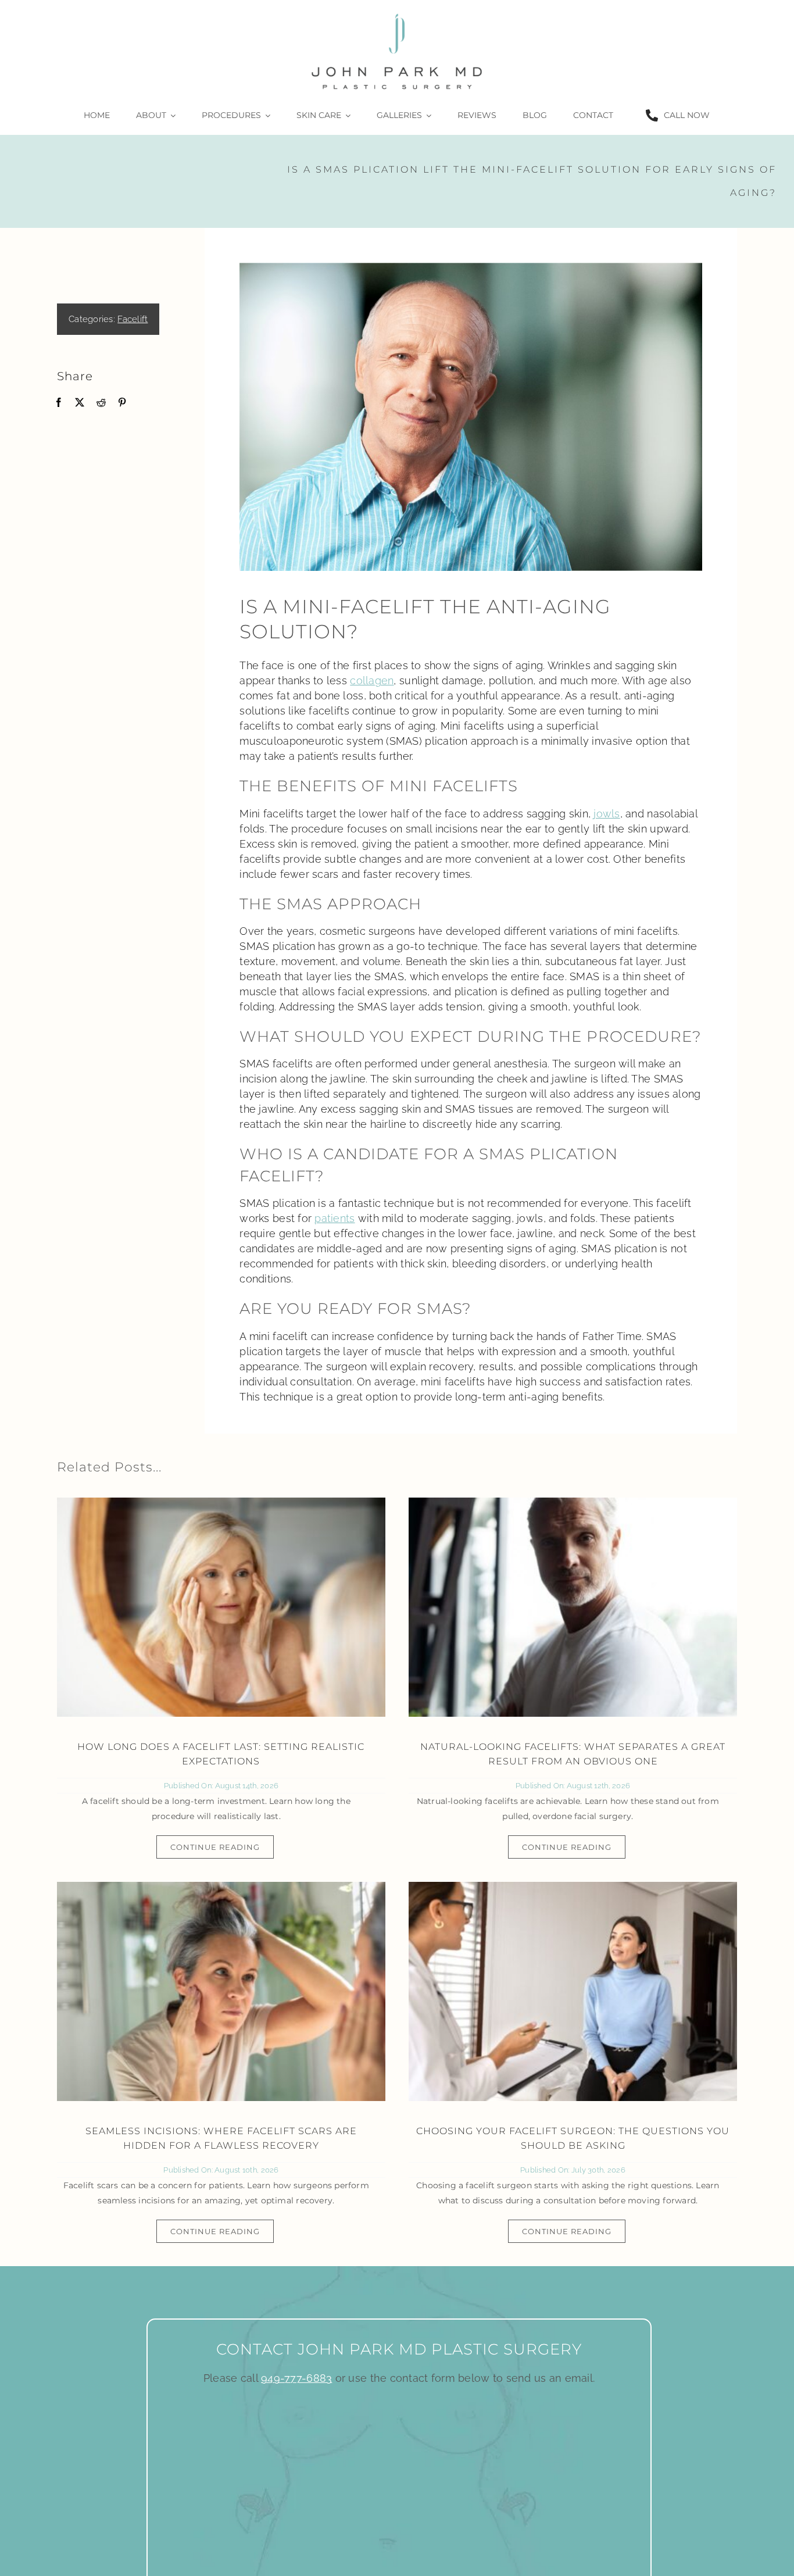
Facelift (133, 319)
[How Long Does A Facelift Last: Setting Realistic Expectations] (221, 1607)
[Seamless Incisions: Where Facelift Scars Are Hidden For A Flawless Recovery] (221, 1991)
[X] (80, 403)
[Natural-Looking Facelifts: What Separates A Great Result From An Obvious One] (573, 1607)
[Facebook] (59, 403)
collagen (372, 680)
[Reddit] (101, 403)
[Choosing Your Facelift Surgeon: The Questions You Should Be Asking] (573, 1991)
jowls (607, 814)
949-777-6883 (296, 2378)
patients (335, 1218)
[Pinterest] (122, 403)
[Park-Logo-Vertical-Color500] (397, 14)
